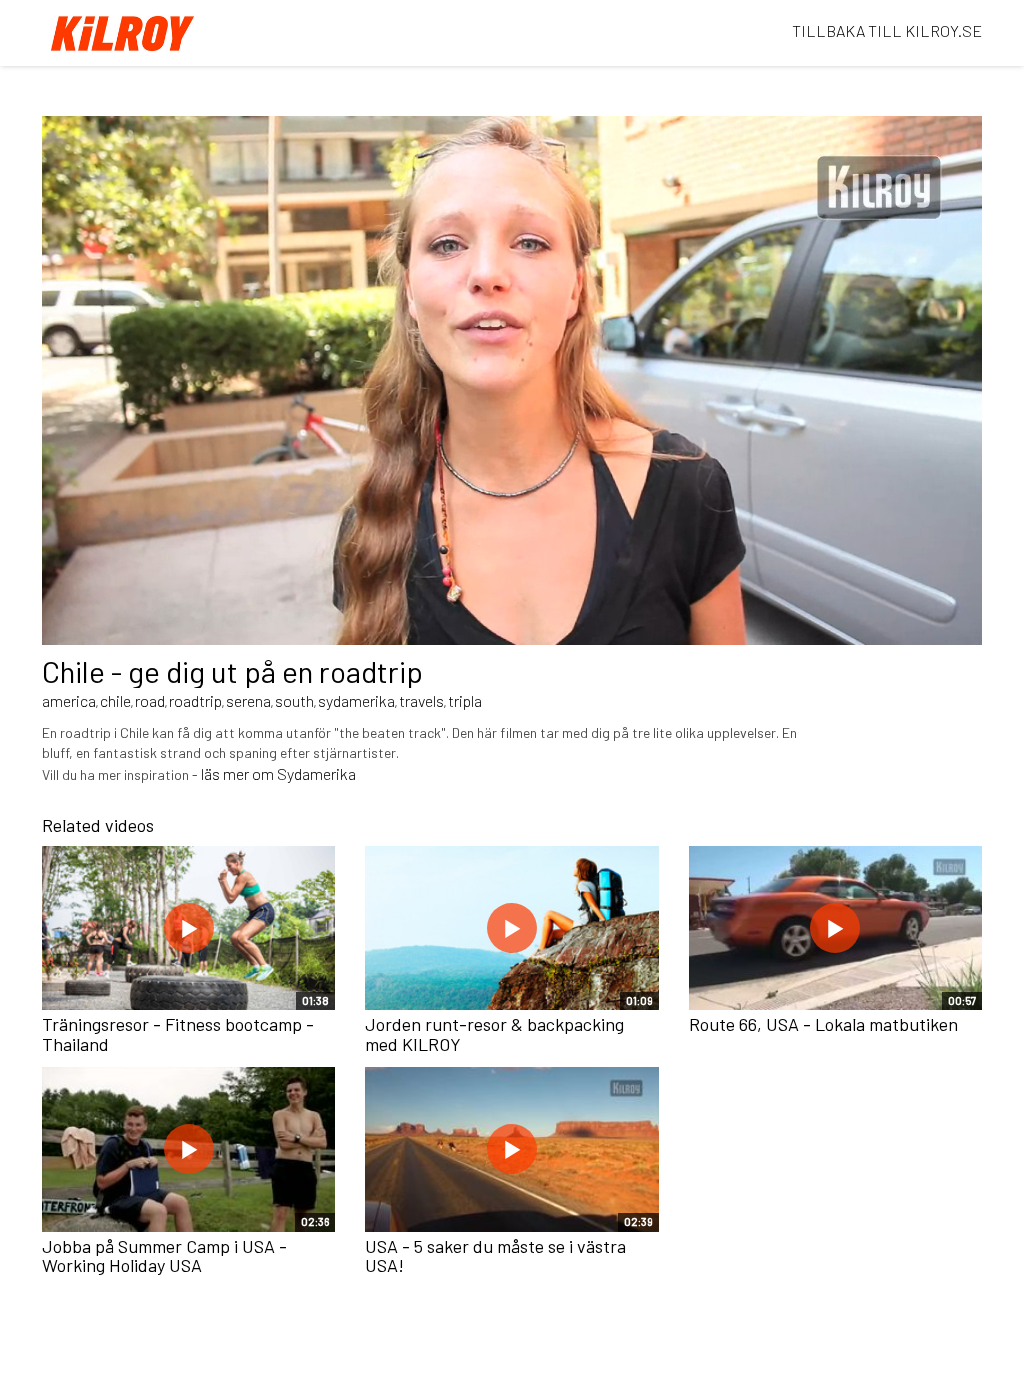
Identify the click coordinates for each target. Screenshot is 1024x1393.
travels (421, 700)
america (69, 700)
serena (248, 700)
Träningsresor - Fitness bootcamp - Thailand (178, 1034)
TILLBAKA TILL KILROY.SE (887, 30)
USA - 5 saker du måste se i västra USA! (495, 1256)
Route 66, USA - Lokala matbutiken (823, 1024)
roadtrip (195, 700)
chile (115, 700)
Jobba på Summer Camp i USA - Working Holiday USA (164, 1256)
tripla (465, 700)
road (150, 700)
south (294, 700)
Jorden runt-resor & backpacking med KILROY (494, 1034)
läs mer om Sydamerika (278, 773)
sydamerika (356, 700)
